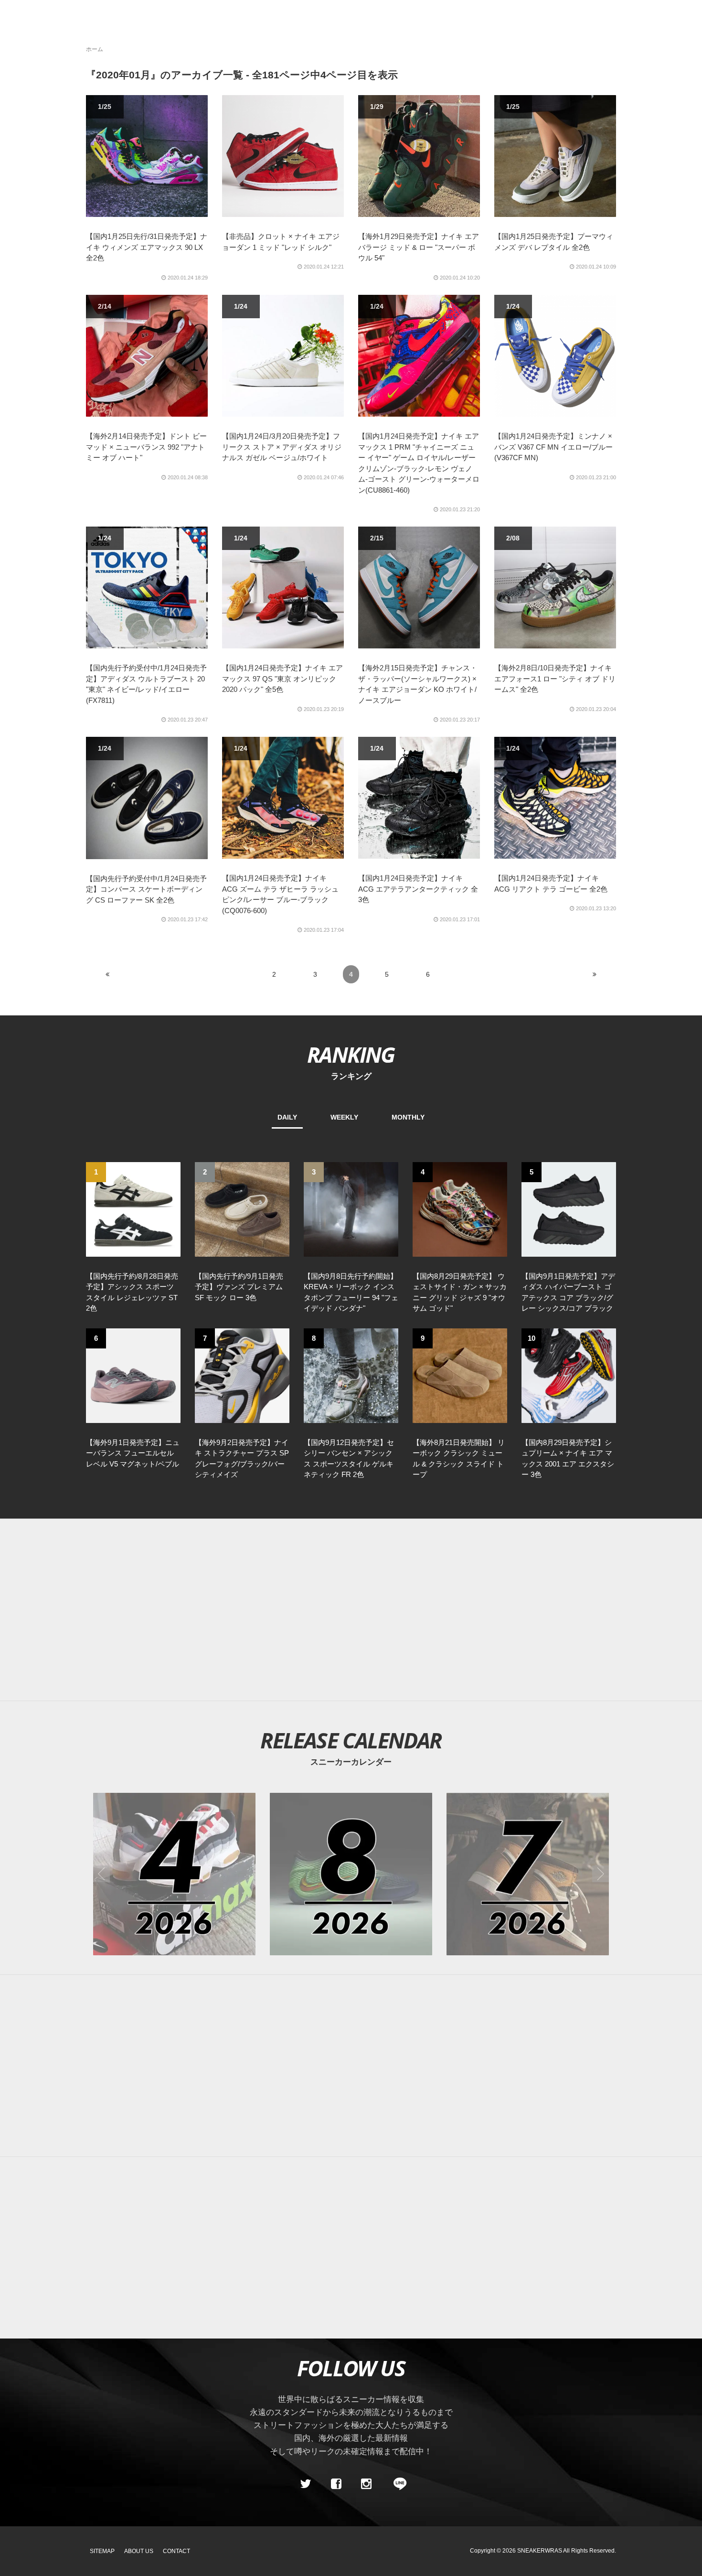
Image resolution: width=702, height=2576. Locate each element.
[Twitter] (306, 2484)
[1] (133, 1208)
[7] (242, 1375)
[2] (242, 1208)
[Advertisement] (351, 1610)
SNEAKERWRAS (540, 2551)
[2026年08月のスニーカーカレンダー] (351, 1874)
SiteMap (102, 2551)
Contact (176, 2551)
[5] (569, 1208)
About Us (139, 2551)
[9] (460, 1375)
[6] (133, 1375)
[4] (460, 1208)
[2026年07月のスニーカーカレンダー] (528, 1874)
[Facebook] (336, 2484)
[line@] (397, 2484)
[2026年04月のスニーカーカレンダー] (174, 1874)
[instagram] (366, 2484)
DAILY (287, 1117)
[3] (351, 1208)
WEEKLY (344, 1117)
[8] (351, 1375)
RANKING (351, 1054)
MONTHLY (408, 1117)
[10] (569, 1375)
